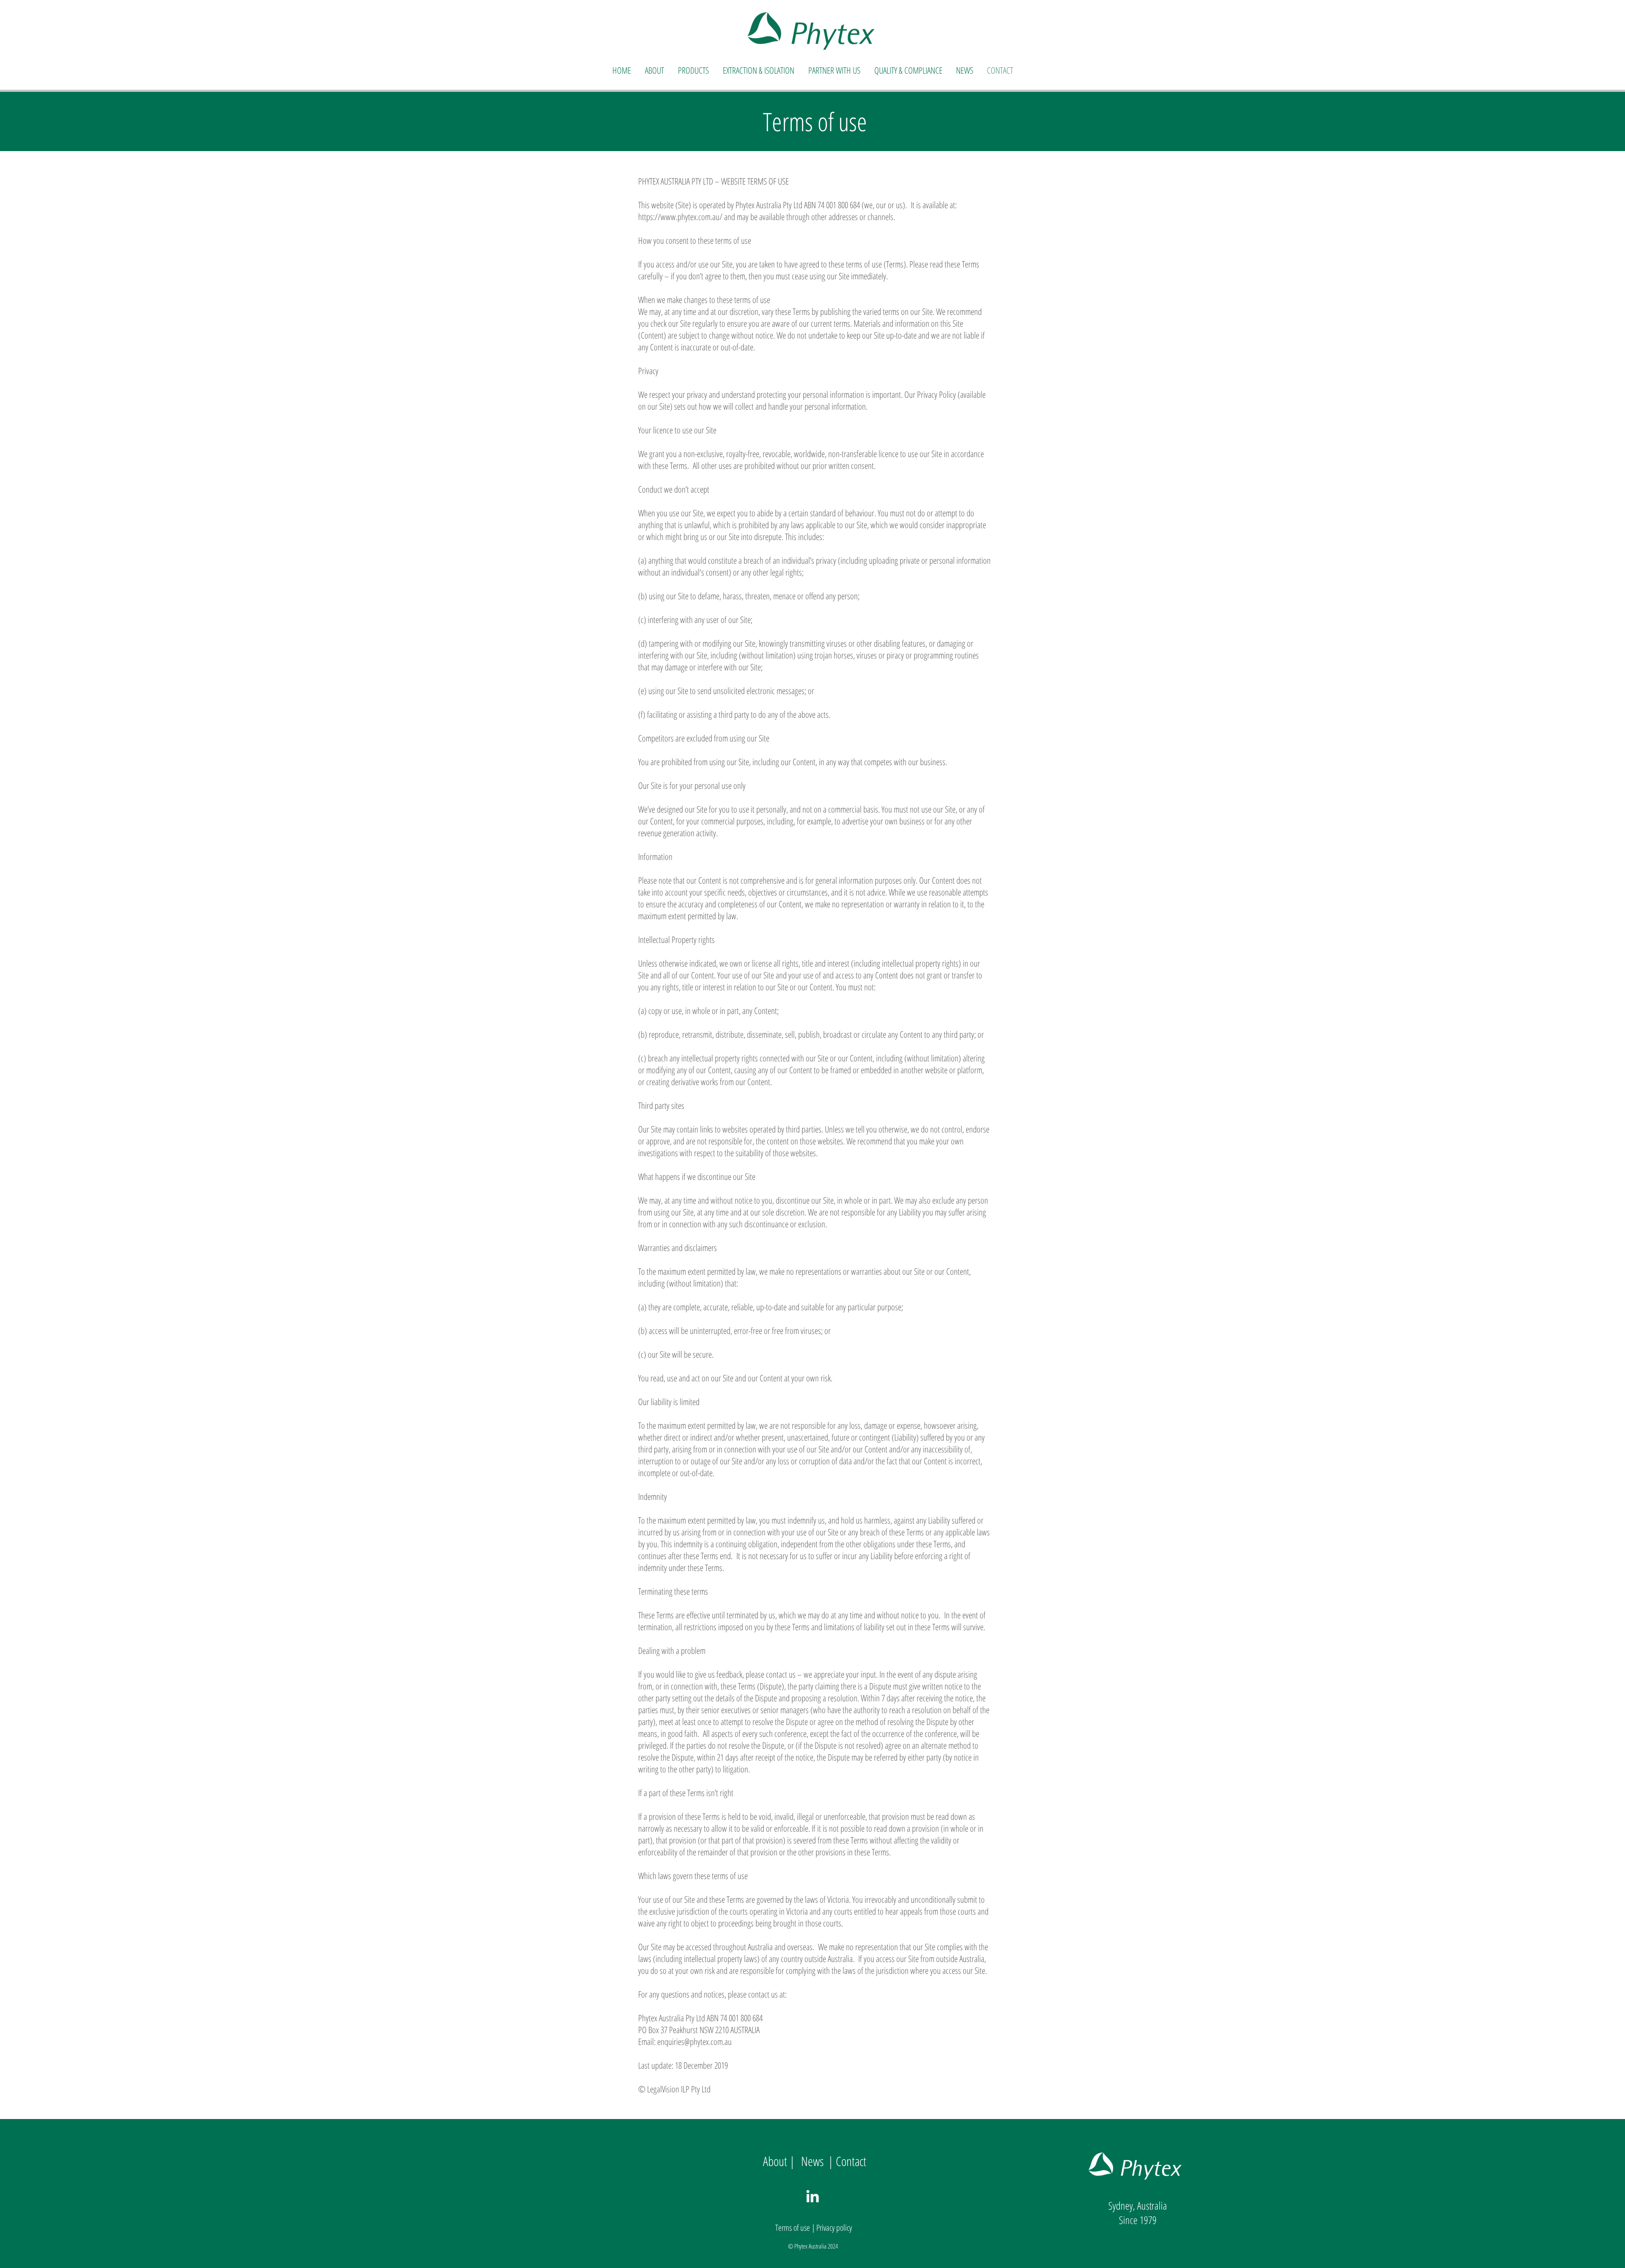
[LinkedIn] (812, 2196)
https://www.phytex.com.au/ (680, 217)
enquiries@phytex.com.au (694, 2042)
